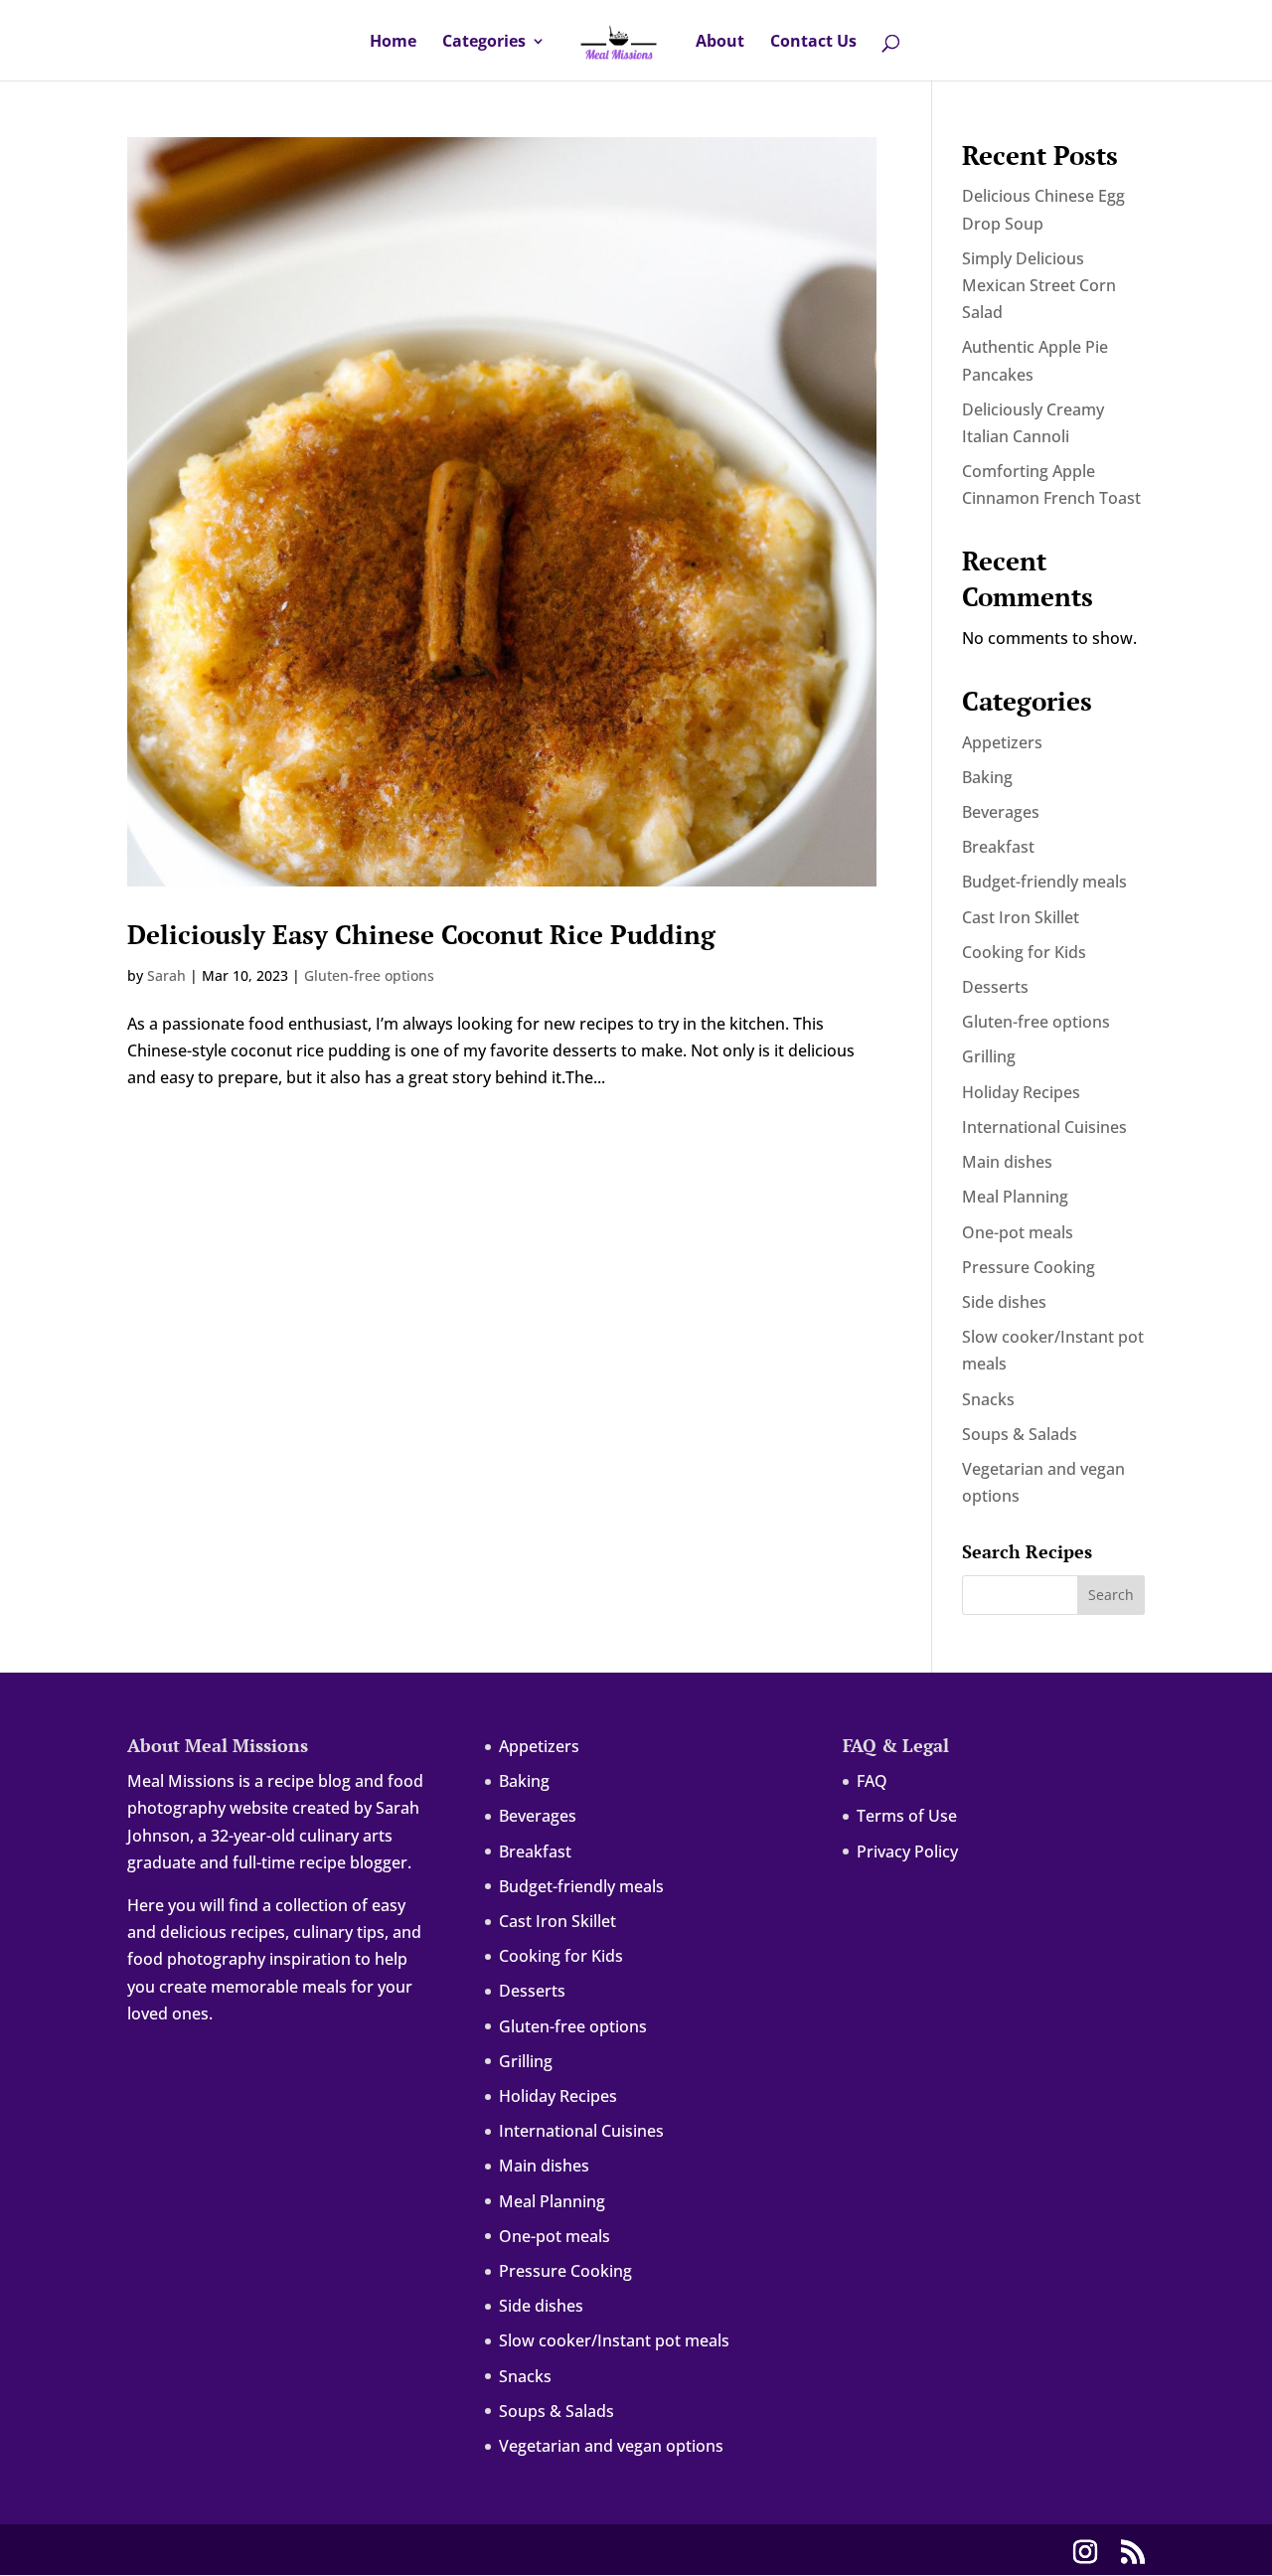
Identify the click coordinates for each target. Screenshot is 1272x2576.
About (720, 43)
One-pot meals (1018, 1232)
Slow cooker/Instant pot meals (614, 2340)
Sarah (166, 975)
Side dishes (1004, 1302)
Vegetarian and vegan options (611, 2446)
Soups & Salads (1020, 1434)
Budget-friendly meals (1044, 882)
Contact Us (813, 43)
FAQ (872, 1781)
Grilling (989, 1056)
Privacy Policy (907, 1851)
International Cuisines (1044, 1127)
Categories (484, 43)
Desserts (995, 987)
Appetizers (1002, 742)
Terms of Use (907, 1816)
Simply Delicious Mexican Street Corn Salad (1039, 285)
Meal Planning (1015, 1197)
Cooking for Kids (1024, 952)
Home (393, 43)
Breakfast (998, 847)
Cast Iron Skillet (1021, 917)
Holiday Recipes (1021, 1092)
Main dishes (1007, 1162)
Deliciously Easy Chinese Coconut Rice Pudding (421, 934)
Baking (987, 777)
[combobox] (640, 1)
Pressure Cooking (1029, 1267)
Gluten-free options (369, 975)
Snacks (988, 1399)
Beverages (1001, 812)
